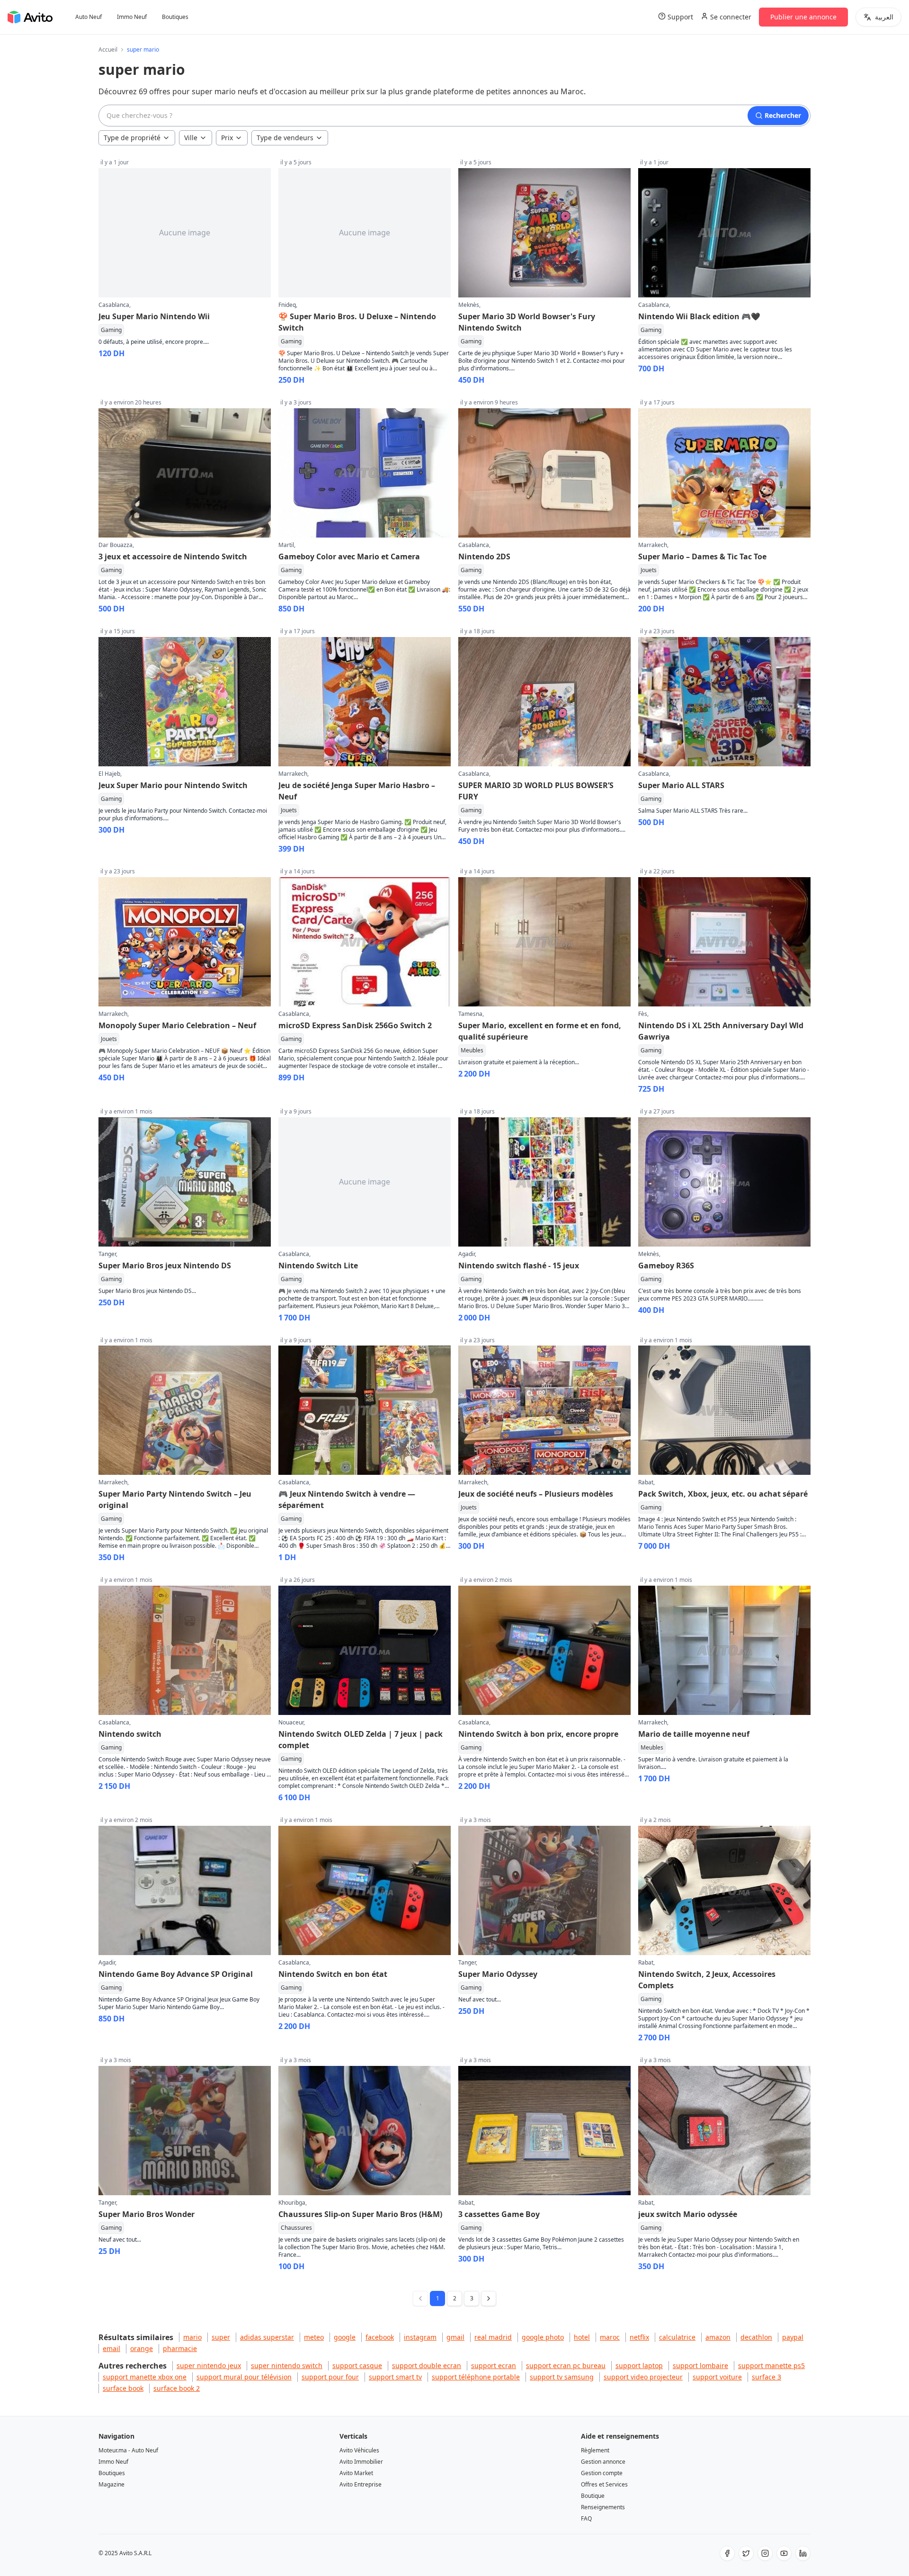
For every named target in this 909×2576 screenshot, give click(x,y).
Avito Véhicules (359, 2450)
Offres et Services (604, 2484)
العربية (884, 17)
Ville (191, 138)
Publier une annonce (803, 17)
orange (142, 2348)
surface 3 (766, 2377)
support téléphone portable (476, 2377)
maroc (610, 2337)
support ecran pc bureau (566, 2365)
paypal (793, 2337)
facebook (380, 2337)
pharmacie (180, 2348)
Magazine (111, 2484)
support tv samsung (562, 2377)
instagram (420, 2337)
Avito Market (356, 2473)
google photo (543, 2337)
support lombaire (700, 2365)
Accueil (108, 50)
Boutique (593, 2496)
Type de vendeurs (285, 138)
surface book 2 (177, 2388)
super (221, 2337)
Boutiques (175, 17)
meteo (314, 2337)
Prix (227, 138)
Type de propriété (132, 138)
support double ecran (427, 2365)
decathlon (756, 2337)
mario (192, 2337)
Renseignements (603, 2507)
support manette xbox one (145, 2377)
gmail (455, 2337)
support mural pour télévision (244, 2377)
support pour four (330, 2377)
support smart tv (395, 2377)
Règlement (595, 2450)
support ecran (494, 2365)
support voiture (717, 2377)
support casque (357, 2365)
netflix (639, 2337)
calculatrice (677, 2337)
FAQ (586, 2518)
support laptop (639, 2365)
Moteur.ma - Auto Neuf (128, 2450)
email (111, 2348)
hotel (582, 2337)
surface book (123, 2388)
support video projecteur (643, 2377)
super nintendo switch (287, 2365)
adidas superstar (267, 2337)
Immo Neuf (132, 17)
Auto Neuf (89, 17)
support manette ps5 (771, 2365)
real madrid (493, 2337)
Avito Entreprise (361, 2484)
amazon (718, 2337)
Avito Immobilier (361, 2462)
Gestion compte (602, 2473)
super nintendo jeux (209, 2365)
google (345, 2337)
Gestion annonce (603, 2462)
